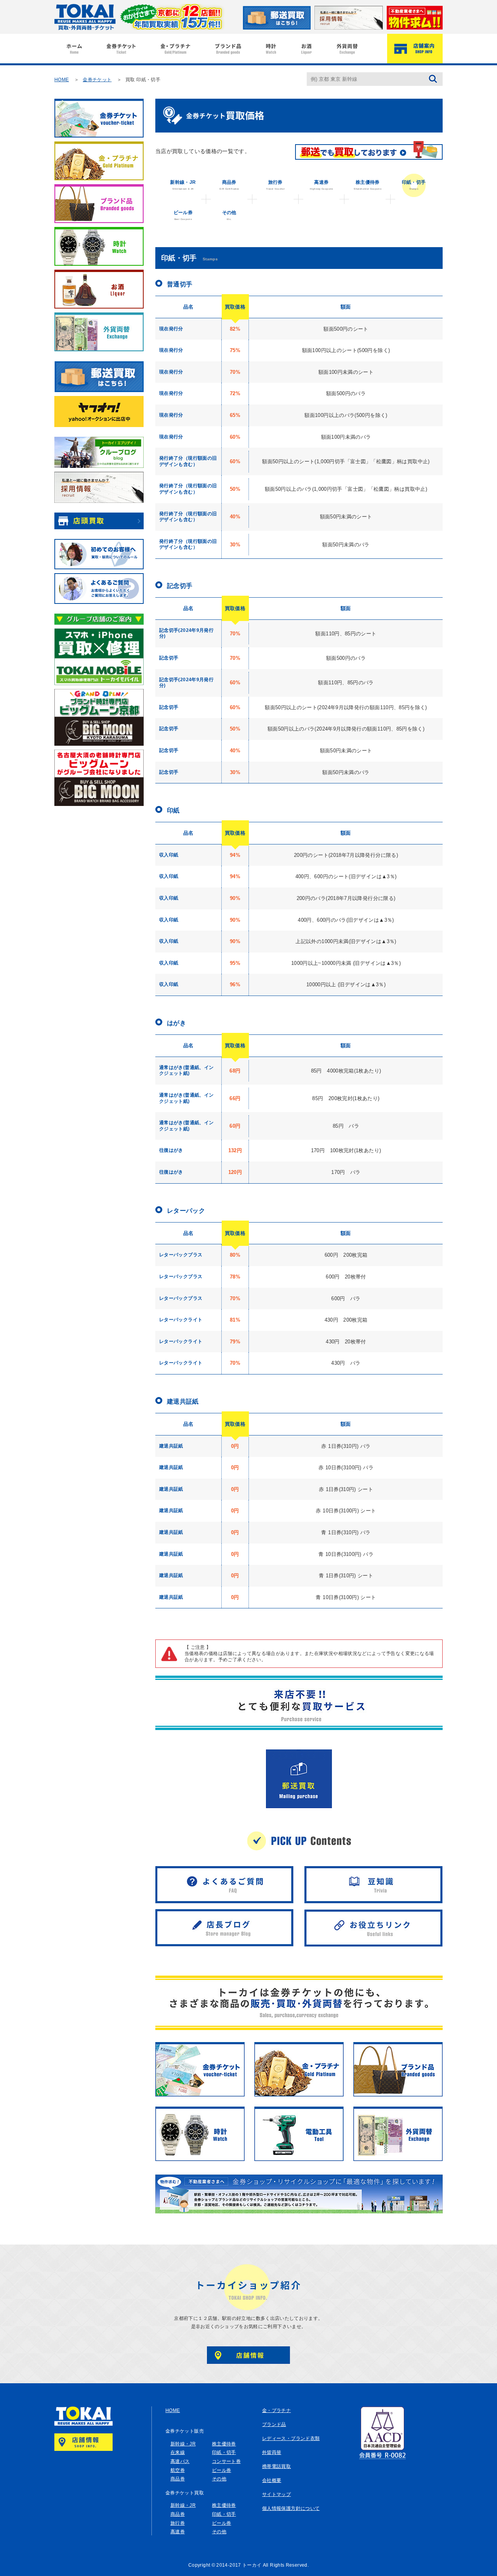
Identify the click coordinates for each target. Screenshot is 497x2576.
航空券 (178, 2470)
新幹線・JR (183, 185)
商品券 (229, 185)
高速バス (180, 2461)
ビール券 (183, 215)
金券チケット (97, 80)
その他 (229, 215)
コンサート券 (226, 2461)
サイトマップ (276, 2494)
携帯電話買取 (276, 2466)
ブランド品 (274, 2424)
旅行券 (275, 185)
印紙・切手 (414, 185)
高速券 (321, 185)
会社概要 (272, 2480)
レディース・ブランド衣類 (291, 2438)
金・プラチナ (276, 2410)
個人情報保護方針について (291, 2508)
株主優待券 (368, 185)
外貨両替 (272, 2452)
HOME (62, 80)
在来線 (178, 2452)
